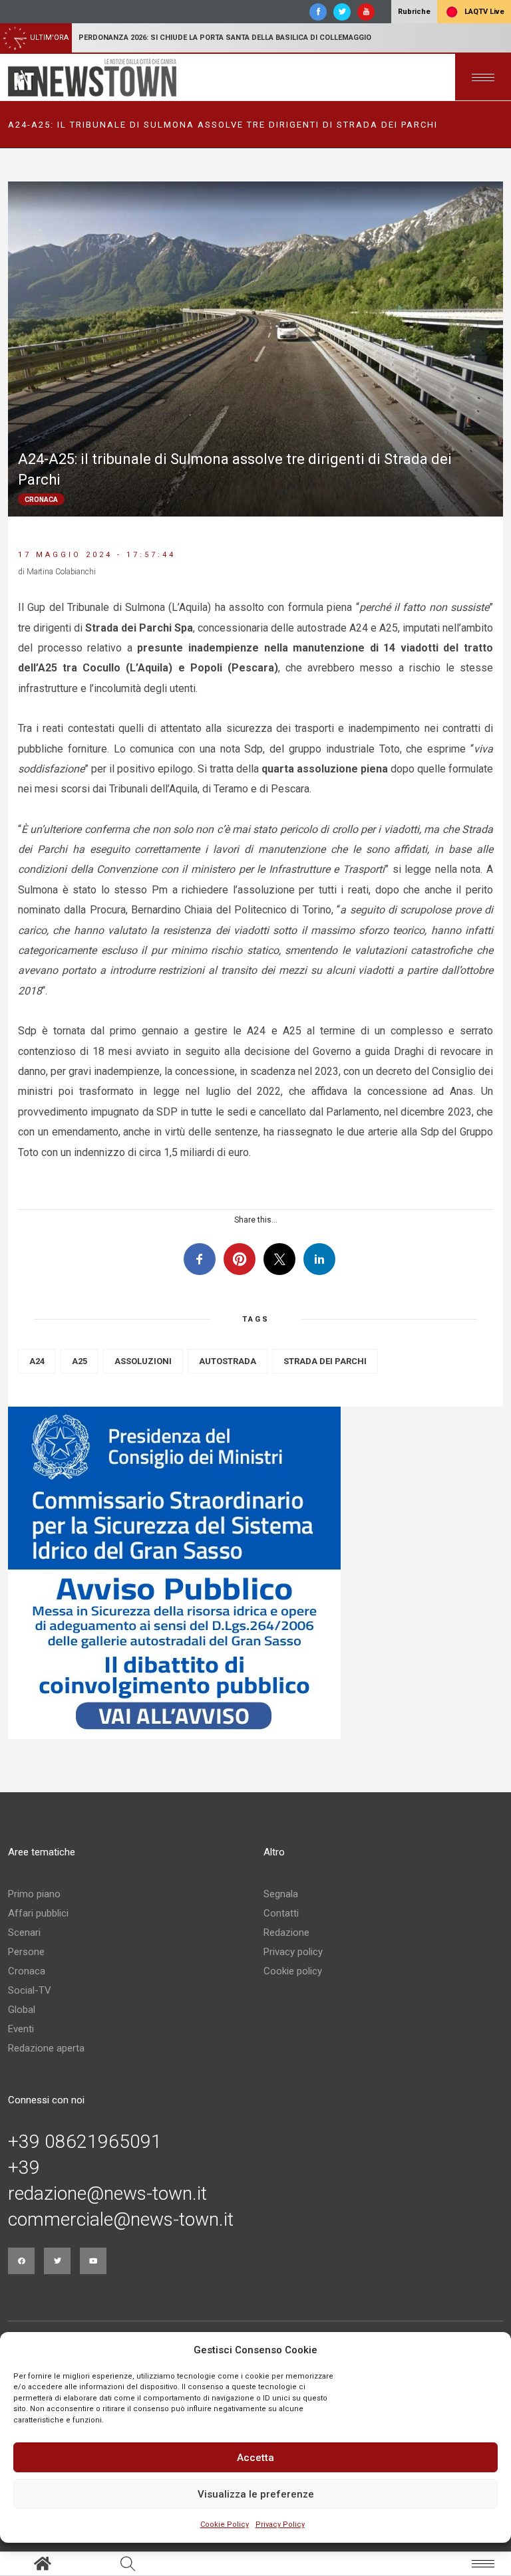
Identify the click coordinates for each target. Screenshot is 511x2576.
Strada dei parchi (325, 1361)
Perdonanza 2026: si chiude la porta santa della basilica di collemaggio (225, 38)
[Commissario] (255, 1573)
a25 (80, 1361)
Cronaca (27, 1971)
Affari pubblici (38, 1913)
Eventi (21, 2029)
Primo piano (34, 1894)
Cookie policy (293, 1971)
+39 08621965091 (85, 2142)
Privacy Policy (280, 2524)
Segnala (281, 1894)
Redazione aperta (46, 2048)
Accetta (255, 2458)
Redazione (286, 1932)
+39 (24, 2168)
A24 (37, 1361)
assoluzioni (143, 1361)
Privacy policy (293, 1952)
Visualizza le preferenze (256, 2494)
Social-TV (30, 1990)
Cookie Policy (225, 2524)
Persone (26, 1952)
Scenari (24, 1932)
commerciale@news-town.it (121, 2220)
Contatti (281, 1913)
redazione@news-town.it (107, 2194)
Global (22, 2010)
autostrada (228, 1361)
